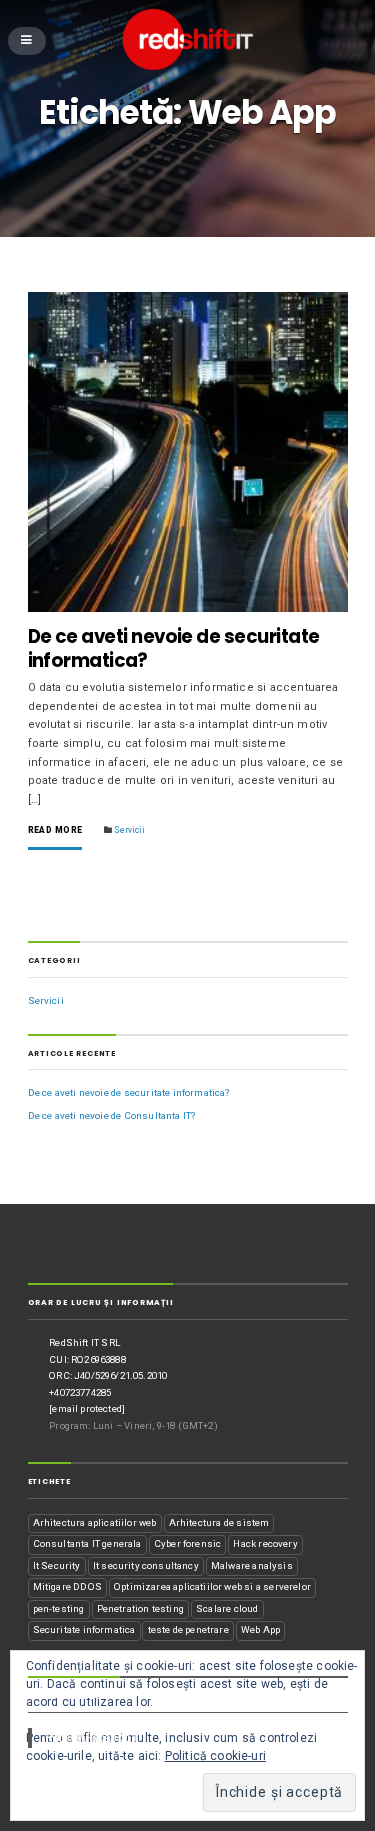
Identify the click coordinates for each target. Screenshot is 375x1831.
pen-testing (59, 1608)
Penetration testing (140, 1608)
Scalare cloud (227, 1608)
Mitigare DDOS (67, 1586)
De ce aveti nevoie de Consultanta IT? (112, 1115)
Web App (260, 1629)
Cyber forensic (187, 1543)
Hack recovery (265, 1543)
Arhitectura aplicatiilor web (95, 1522)
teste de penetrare (188, 1629)
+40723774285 (80, 1392)
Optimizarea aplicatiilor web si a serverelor (212, 1586)
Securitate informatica (84, 1629)
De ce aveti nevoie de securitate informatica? (174, 648)
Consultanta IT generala (87, 1543)
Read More (55, 830)
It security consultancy (146, 1565)
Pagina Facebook (74, 1695)
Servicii (129, 830)
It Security (57, 1565)
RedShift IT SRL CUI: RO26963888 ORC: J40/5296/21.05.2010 (108, 1359)
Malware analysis (252, 1565)
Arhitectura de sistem (219, 1522)
